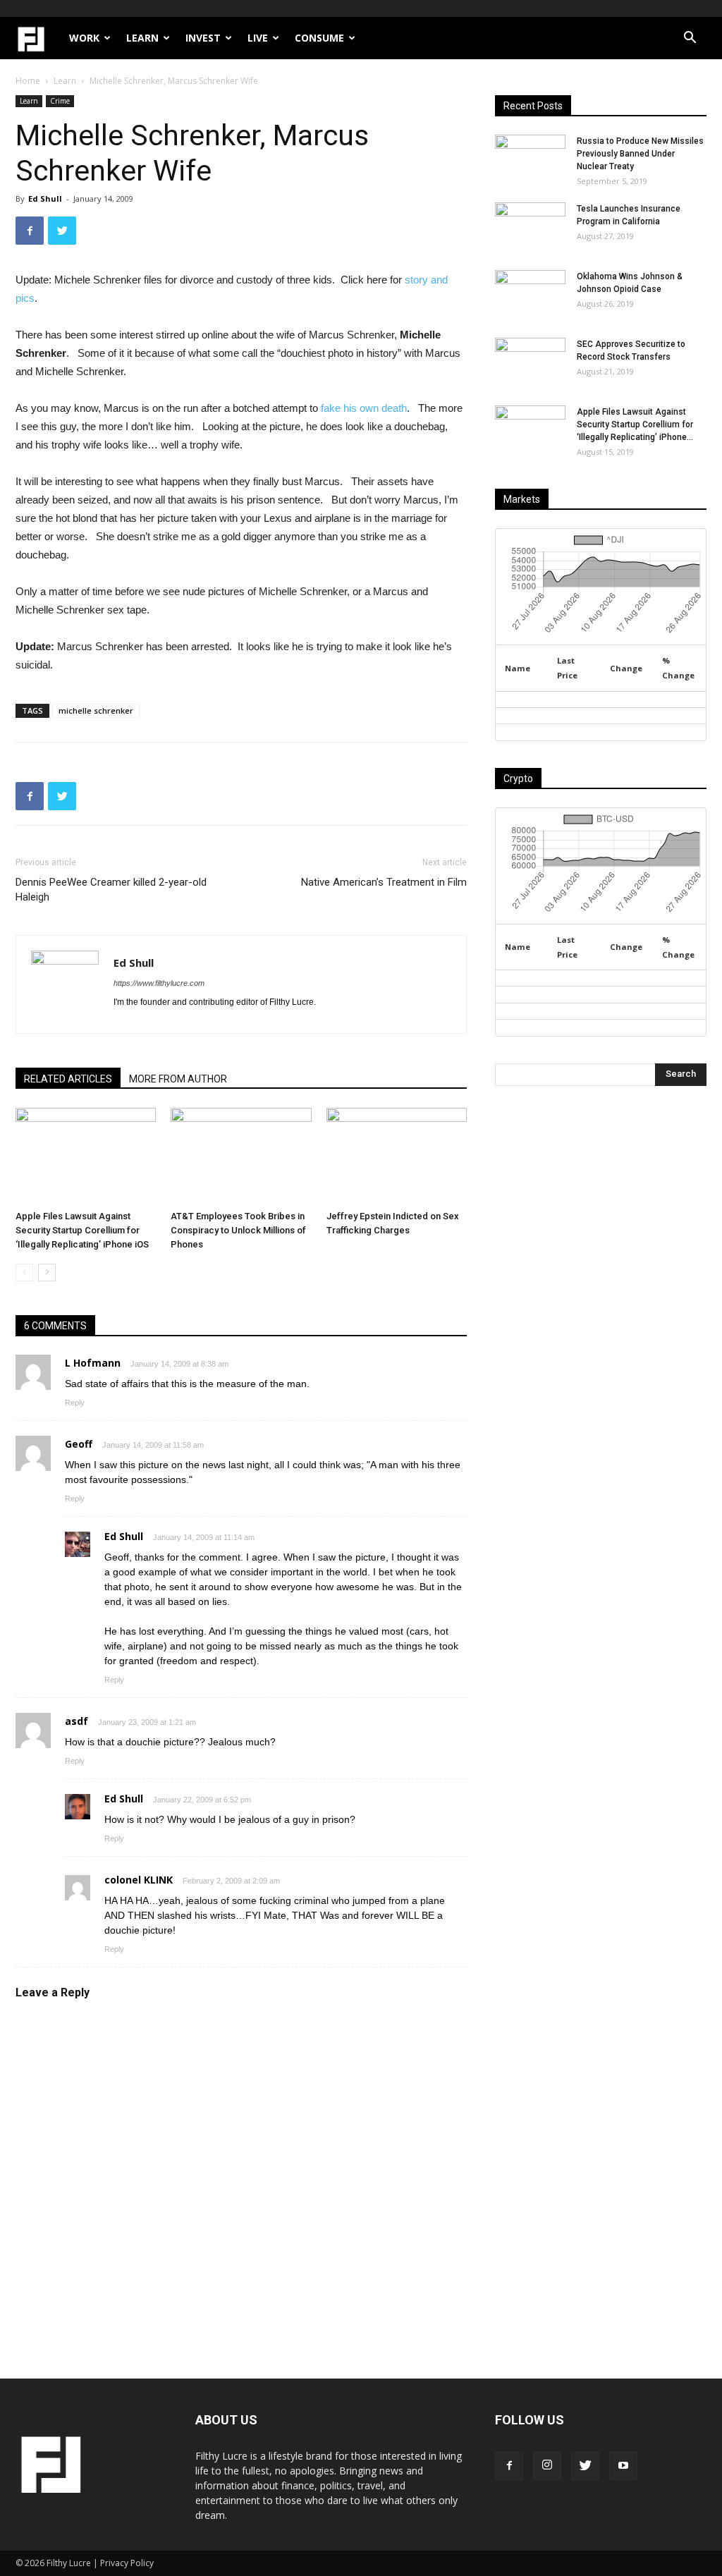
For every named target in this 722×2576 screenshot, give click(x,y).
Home (28, 81)
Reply (75, 1403)
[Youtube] (623, 2466)
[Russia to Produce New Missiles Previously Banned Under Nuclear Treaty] (530, 159)
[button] (690, 39)
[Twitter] (585, 2466)
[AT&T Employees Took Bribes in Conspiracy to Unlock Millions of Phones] (241, 1156)
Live (258, 38)
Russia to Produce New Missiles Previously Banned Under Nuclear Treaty (640, 154)
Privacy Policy (127, 2563)
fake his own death (364, 408)
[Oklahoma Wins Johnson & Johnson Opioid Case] (530, 295)
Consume (319, 38)
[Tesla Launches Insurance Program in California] (530, 227)
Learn (142, 38)
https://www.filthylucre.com (159, 983)
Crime (60, 101)
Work (84, 38)
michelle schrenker (96, 710)
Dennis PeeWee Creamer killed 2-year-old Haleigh (111, 890)
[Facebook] (509, 2466)
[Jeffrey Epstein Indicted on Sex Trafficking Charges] (397, 1156)
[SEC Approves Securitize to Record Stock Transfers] (530, 362)
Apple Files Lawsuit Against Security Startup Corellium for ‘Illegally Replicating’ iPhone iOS (82, 1230)
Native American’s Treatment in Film (384, 882)
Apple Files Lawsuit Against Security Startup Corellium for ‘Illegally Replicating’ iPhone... (635, 425)
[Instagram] (547, 2466)
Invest (203, 38)
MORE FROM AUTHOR (178, 1079)
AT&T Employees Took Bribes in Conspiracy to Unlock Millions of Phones (238, 1230)
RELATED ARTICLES (68, 1079)
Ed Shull (45, 199)
